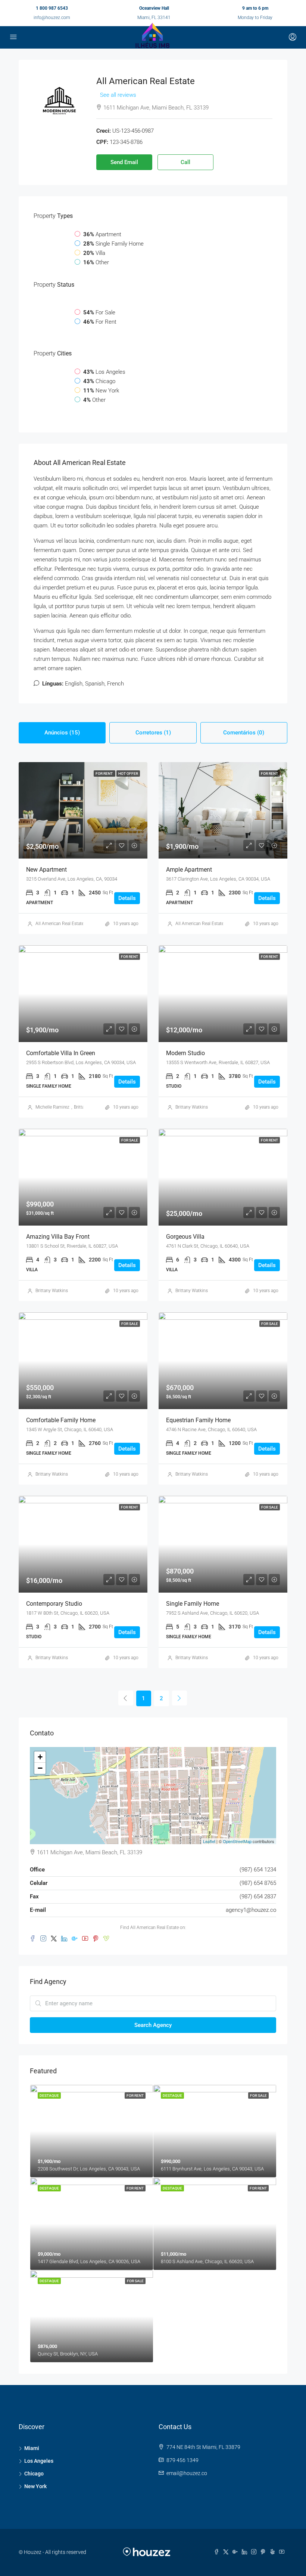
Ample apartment (189, 870)
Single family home (193, 1604)
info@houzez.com (52, 18)
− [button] (40, 1768)
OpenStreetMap (237, 1841)
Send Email (124, 162)
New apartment (46, 870)
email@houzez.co (187, 2473)
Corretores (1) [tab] (153, 733)
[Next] (179, 1698)
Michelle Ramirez (52, 1107)
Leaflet (209, 1841)
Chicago (34, 2474)
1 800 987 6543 (52, 8)
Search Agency (153, 2025)
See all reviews (118, 95)
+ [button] (40, 1757)
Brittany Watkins (192, 1107)
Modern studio (185, 1053)
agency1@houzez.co (251, 1910)
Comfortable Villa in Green (61, 1053)
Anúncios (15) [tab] (62, 733)
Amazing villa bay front (58, 1237)
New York (35, 2486)
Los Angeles (39, 2461)
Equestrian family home (198, 1420)
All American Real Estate (60, 924)
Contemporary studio (54, 1604)
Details (127, 898)
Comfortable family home (61, 1420)
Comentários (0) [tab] (244, 733)
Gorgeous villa (185, 1237)
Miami (32, 2448)
